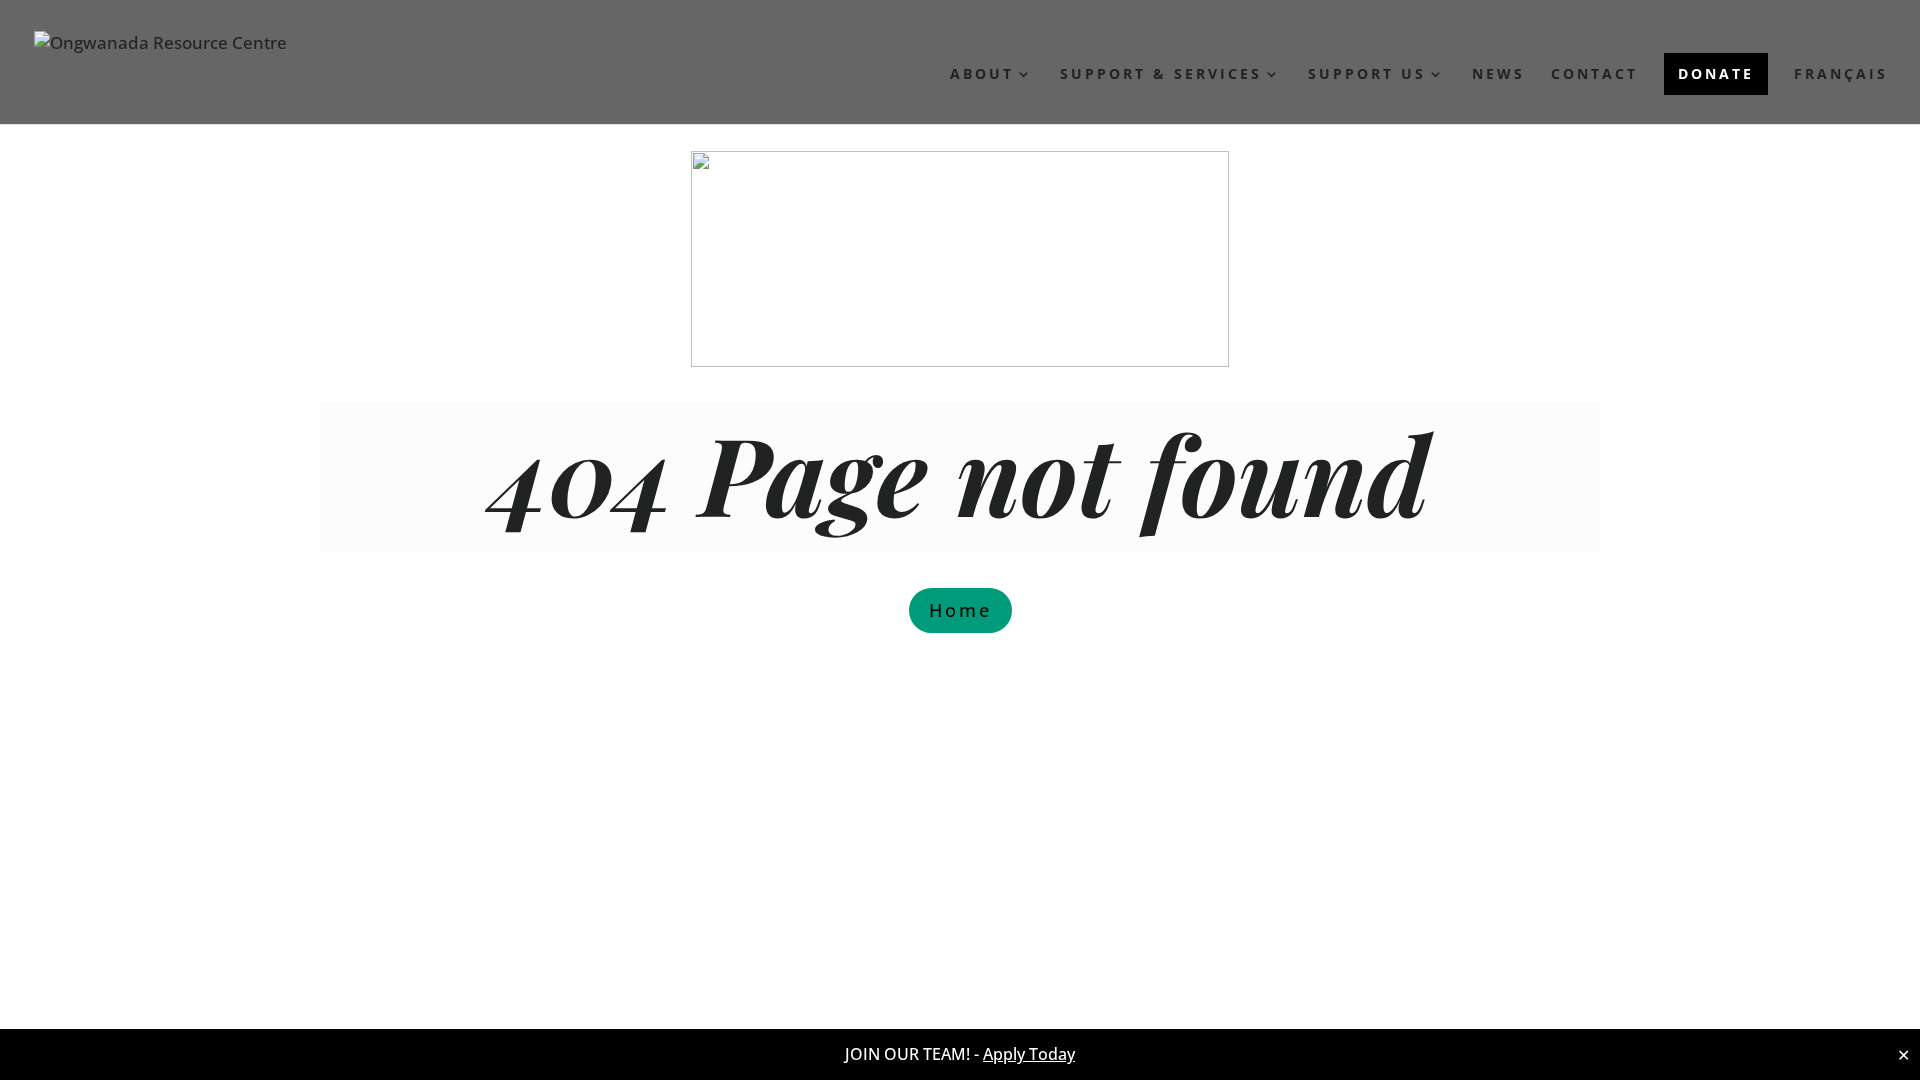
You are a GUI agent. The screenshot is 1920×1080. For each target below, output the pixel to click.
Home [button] (960, 610)
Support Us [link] (1367, 75)
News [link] (1498, 75)
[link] (160, 65)
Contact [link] (1594, 75)
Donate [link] (1716, 73)
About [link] (982, 75)
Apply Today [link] (1029, 1054)
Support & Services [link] (1161, 75)
